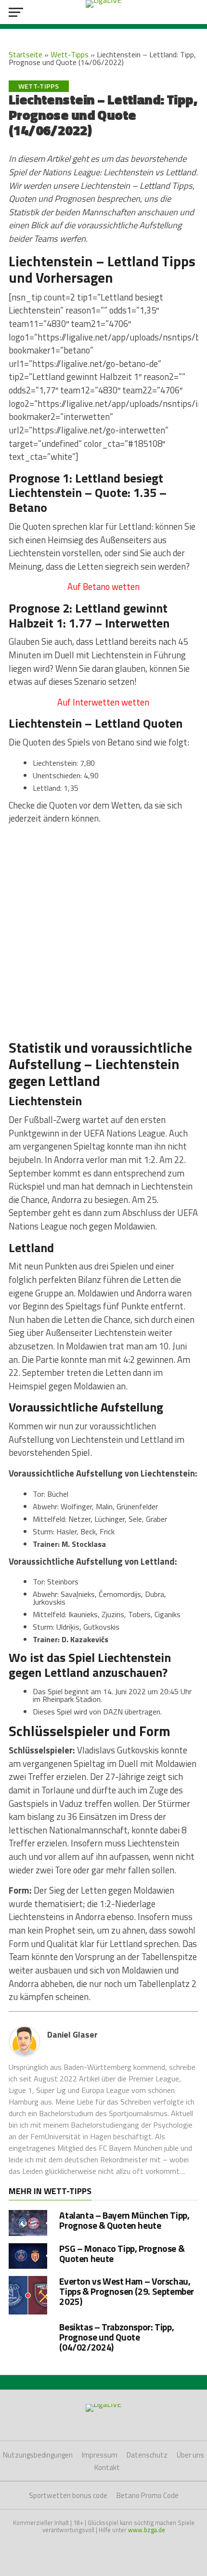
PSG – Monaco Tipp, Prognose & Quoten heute (122, 2253)
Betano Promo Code (148, 2495)
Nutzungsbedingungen (38, 2455)
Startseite (26, 54)
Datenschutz (147, 2455)
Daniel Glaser (72, 2034)
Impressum (100, 2455)
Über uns (190, 2455)
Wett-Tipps (70, 54)
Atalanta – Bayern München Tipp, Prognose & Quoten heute (124, 2220)
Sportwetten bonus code (68, 2495)
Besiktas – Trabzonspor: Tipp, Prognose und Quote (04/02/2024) (116, 2337)
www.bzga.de (147, 2530)
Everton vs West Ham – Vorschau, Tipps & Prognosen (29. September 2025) (127, 2291)
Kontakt (107, 2467)
